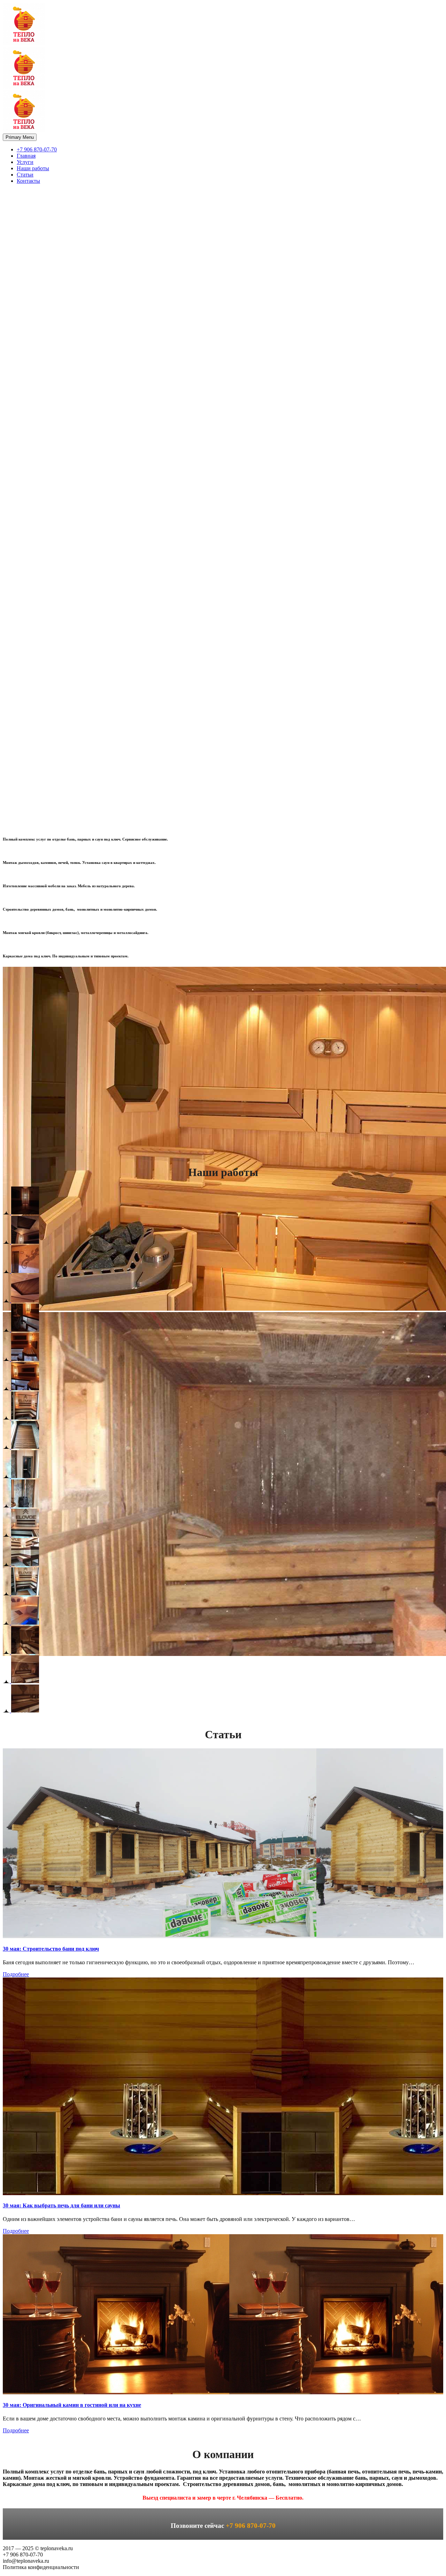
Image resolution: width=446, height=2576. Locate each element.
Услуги (25, 162)
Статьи (25, 175)
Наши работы (33, 168)
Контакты (28, 181)
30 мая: (51, 1949)
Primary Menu (20, 137)
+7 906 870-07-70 (37, 149)
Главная (26, 156)
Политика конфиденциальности (41, 2567)
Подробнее (16, 1974)
